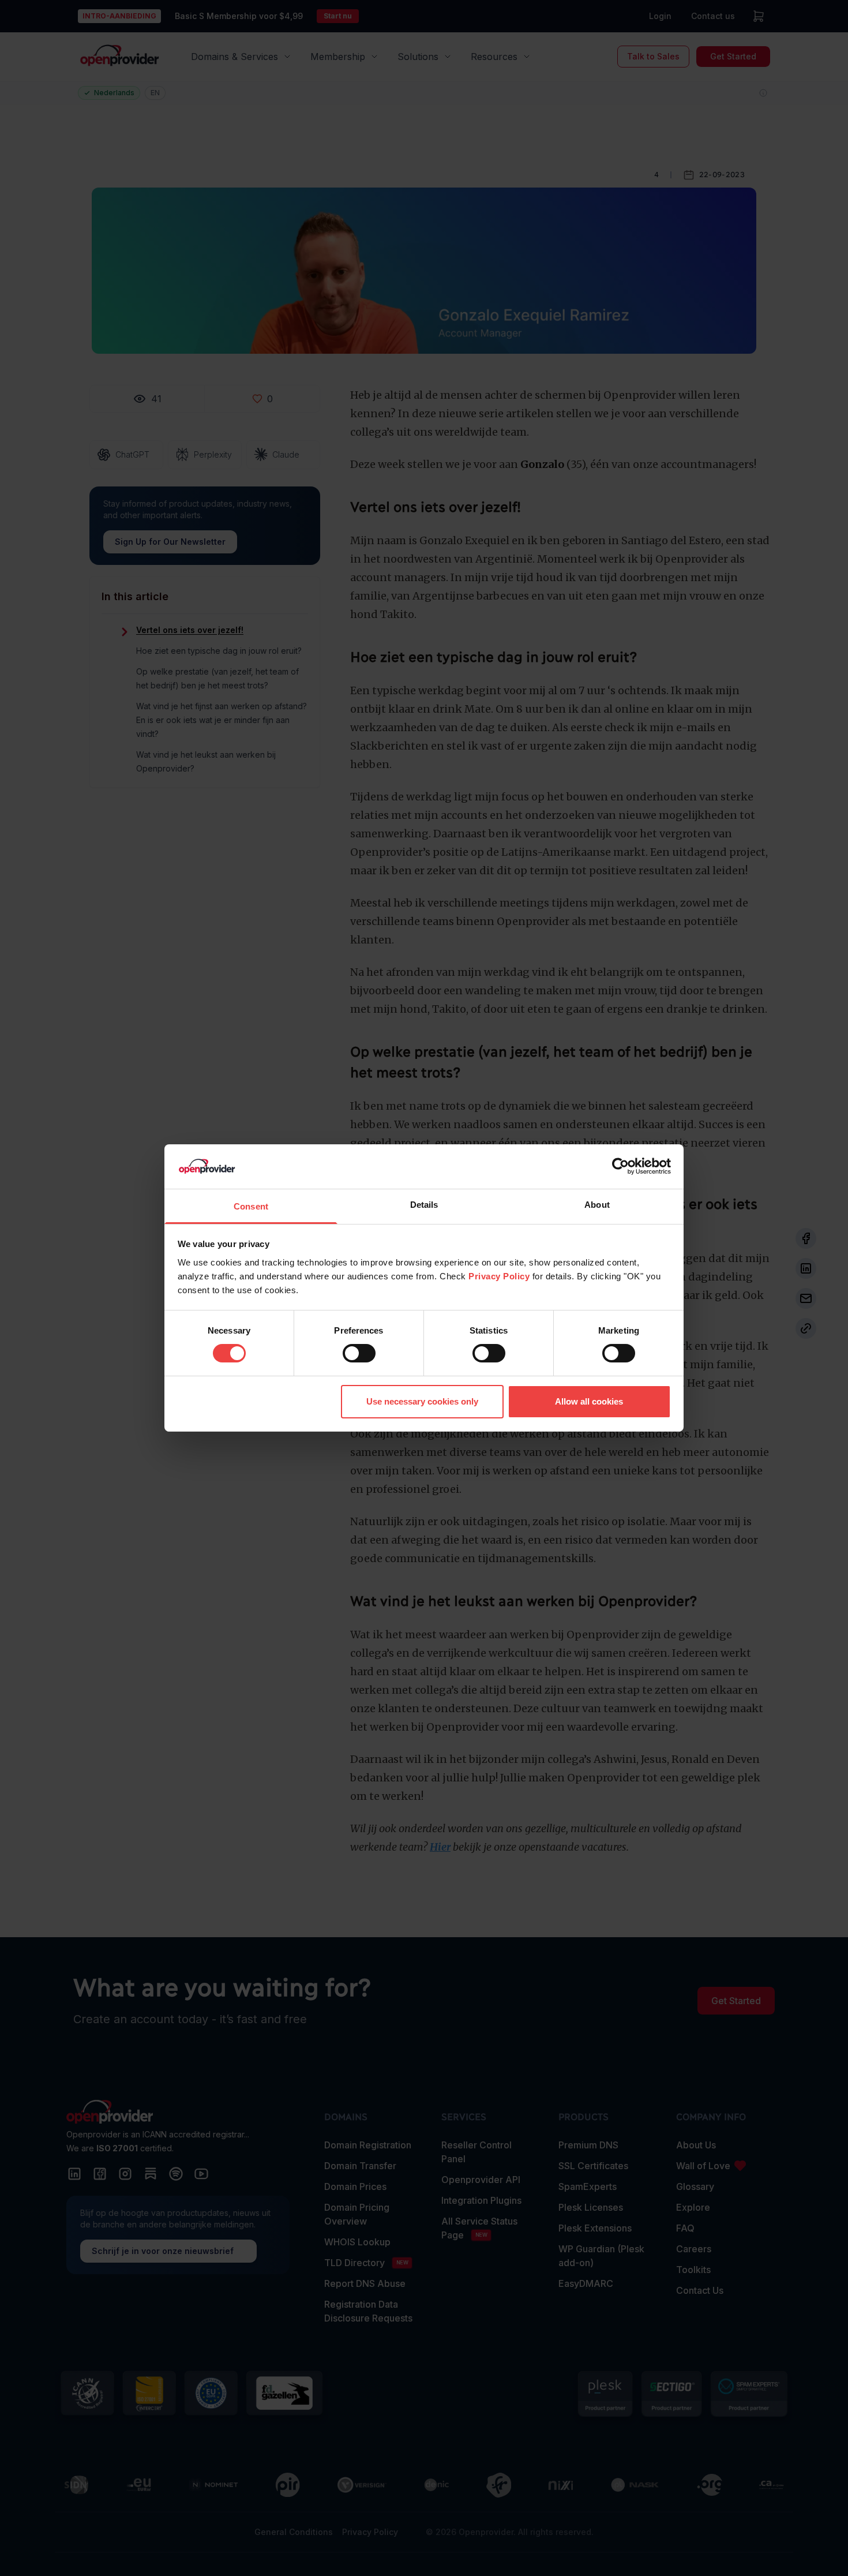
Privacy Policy (499, 1276)
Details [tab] (424, 1205)
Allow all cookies (589, 1401)
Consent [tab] (251, 1206)
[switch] (359, 1353)
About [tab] (597, 1205)
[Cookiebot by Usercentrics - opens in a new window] (620, 1166)
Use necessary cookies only (422, 1401)
